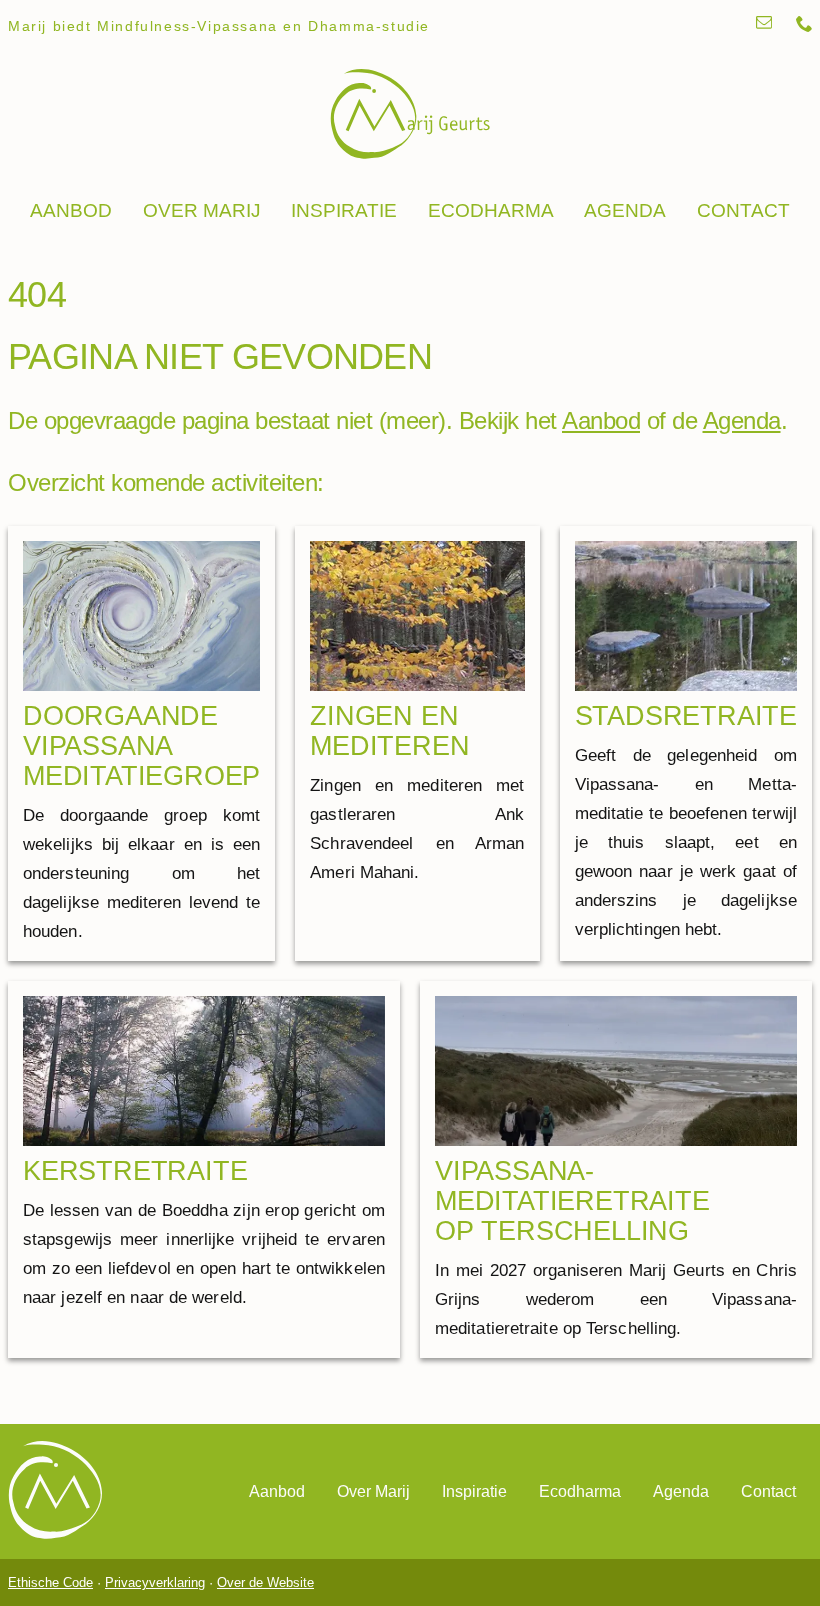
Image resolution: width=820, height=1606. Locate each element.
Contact (743, 210)
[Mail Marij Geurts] (764, 26)
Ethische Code (50, 1582)
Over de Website (265, 1582)
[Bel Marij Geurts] (804, 26)
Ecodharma (491, 210)
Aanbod (71, 210)
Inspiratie (344, 210)
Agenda (625, 210)
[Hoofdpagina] (410, 116)
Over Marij (202, 210)
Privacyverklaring (155, 1582)
